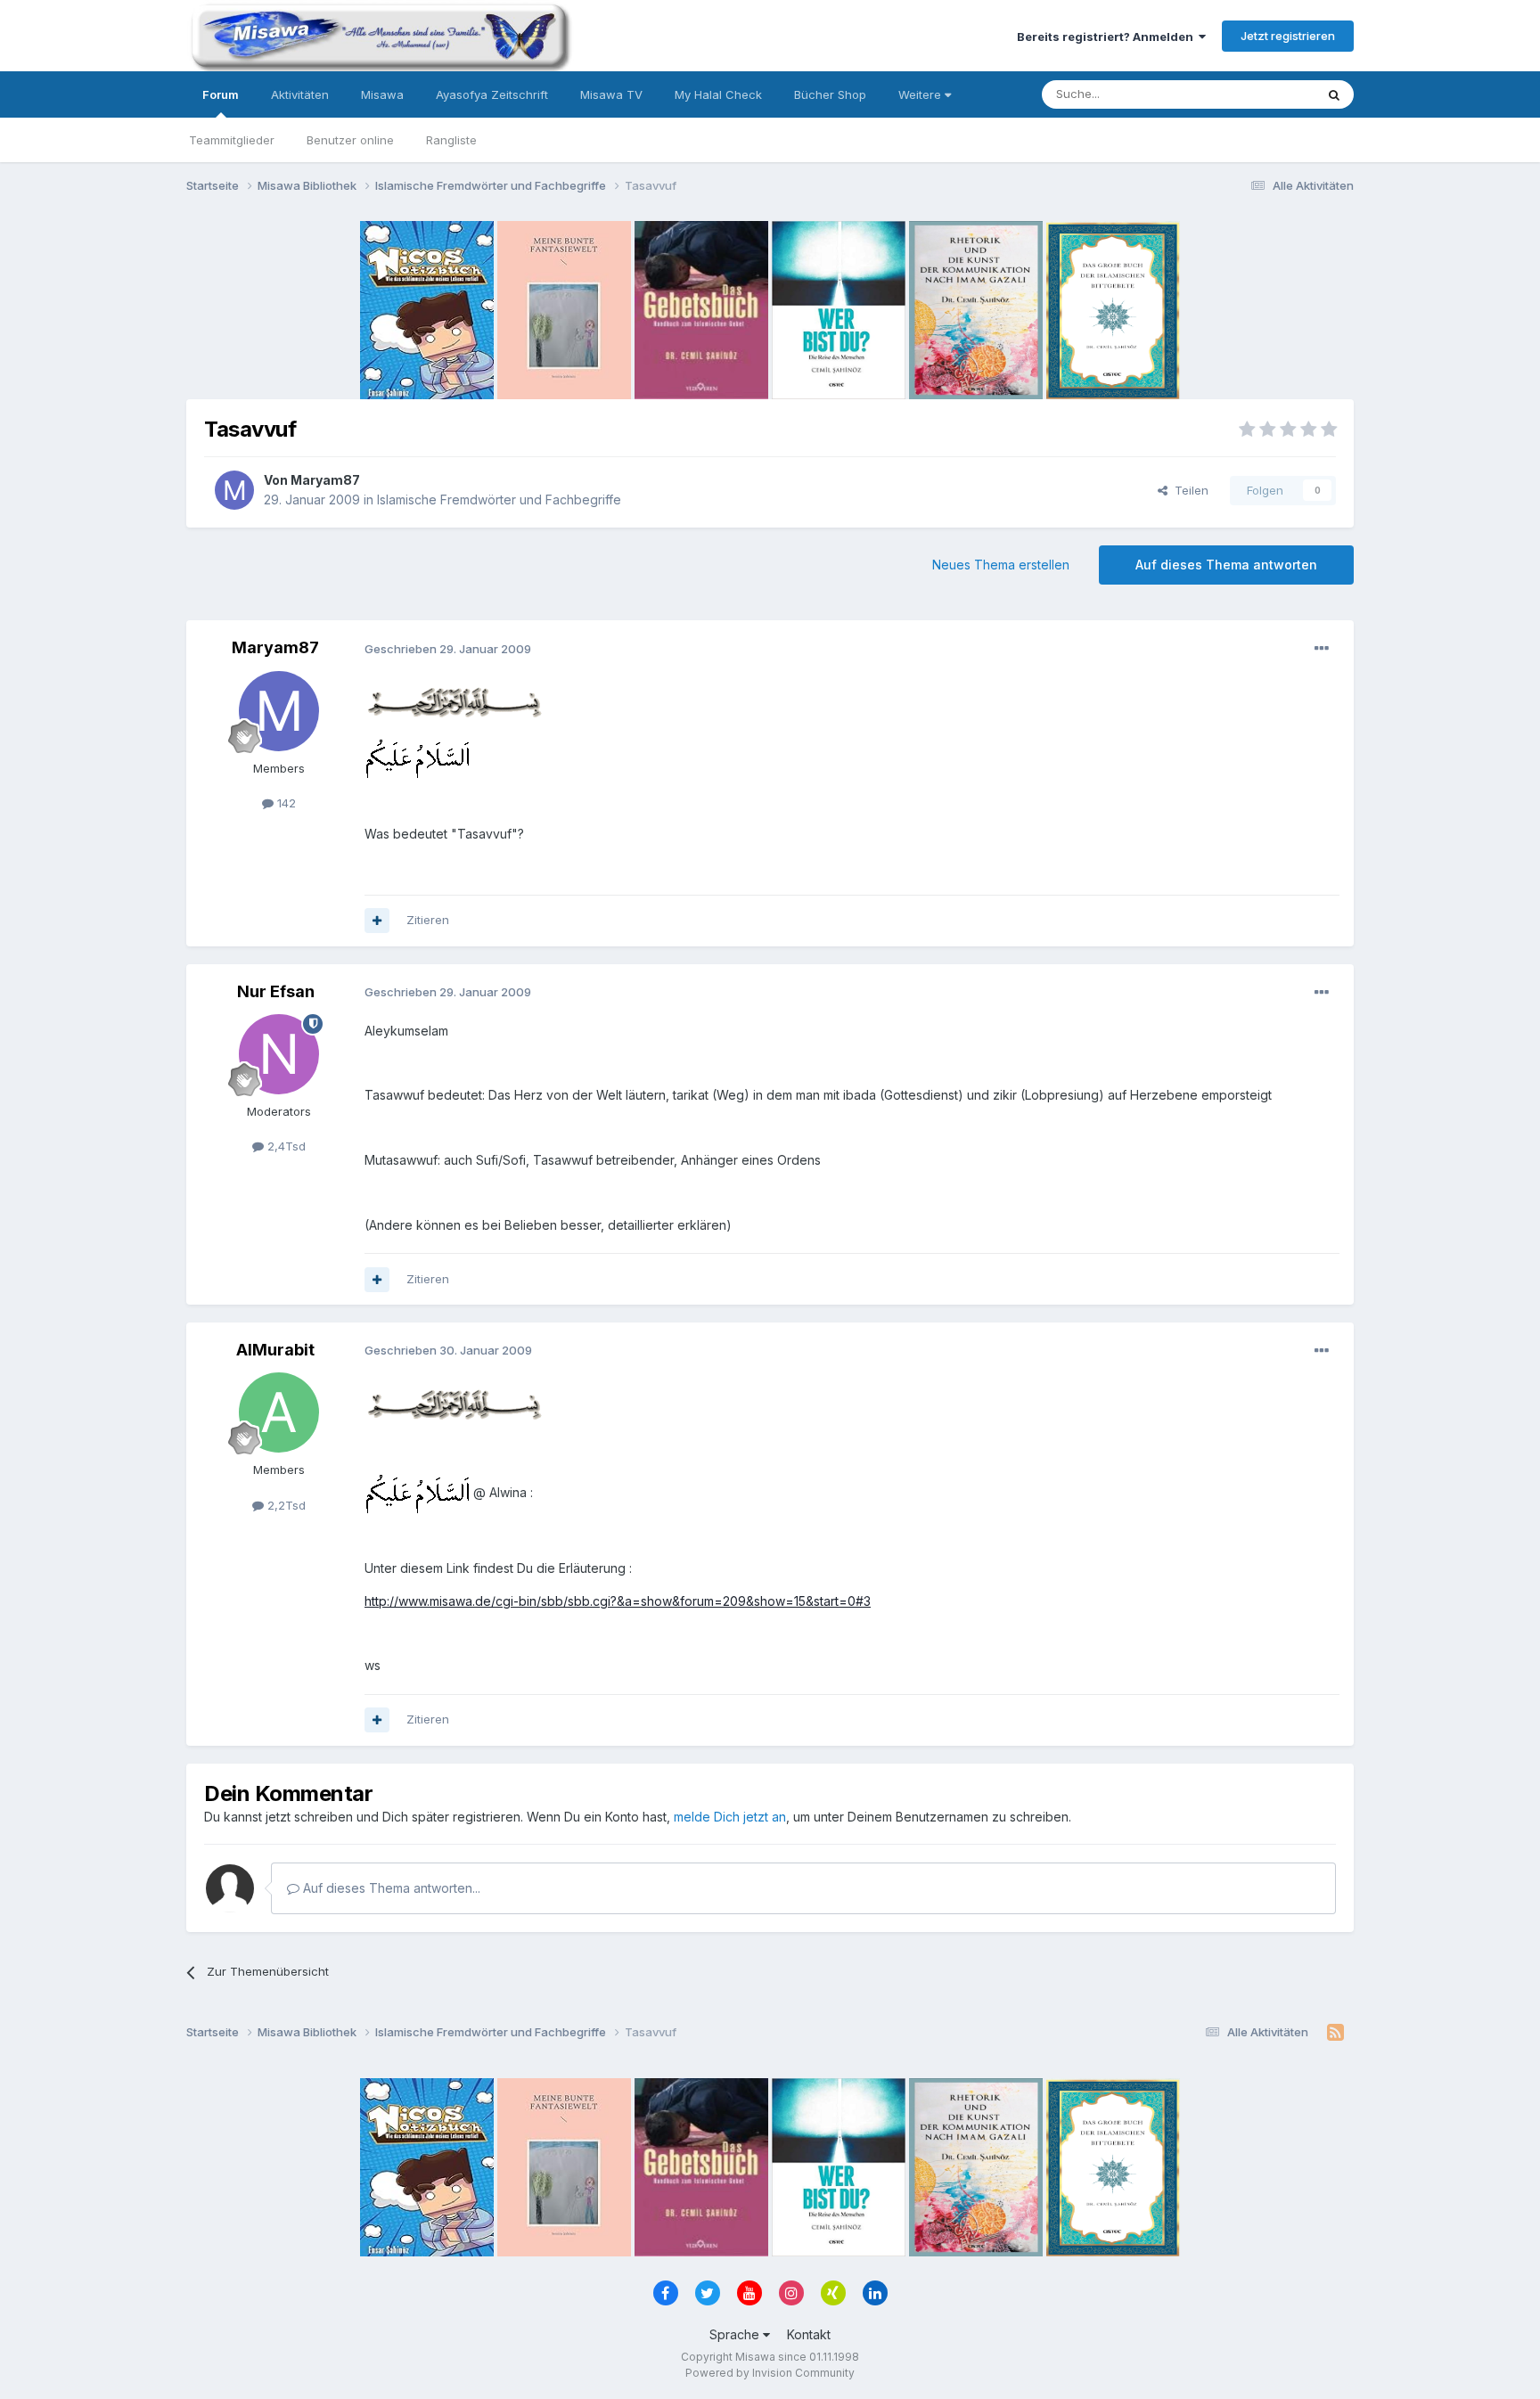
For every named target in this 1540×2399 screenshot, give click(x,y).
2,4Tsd (285, 1146)
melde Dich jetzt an (730, 1817)
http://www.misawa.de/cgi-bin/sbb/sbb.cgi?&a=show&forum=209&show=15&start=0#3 (618, 1601)
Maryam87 (325, 480)
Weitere (922, 94)
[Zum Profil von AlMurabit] (279, 1412)
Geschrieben (448, 649)
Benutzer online (350, 140)
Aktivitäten (300, 94)
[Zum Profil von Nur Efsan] (279, 1054)
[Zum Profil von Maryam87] (234, 490)
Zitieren (428, 920)
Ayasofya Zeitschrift (492, 94)
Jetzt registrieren (1288, 36)
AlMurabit (275, 1350)
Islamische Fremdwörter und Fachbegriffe (499, 499)
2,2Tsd (285, 1505)
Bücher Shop (830, 94)
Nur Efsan (276, 991)
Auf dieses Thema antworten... (390, 1888)
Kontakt (809, 2334)
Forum (221, 94)
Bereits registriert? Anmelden (1108, 37)
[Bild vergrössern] (454, 701)
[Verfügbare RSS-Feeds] (1335, 2033)
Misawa (382, 94)
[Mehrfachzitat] (377, 921)
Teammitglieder (232, 140)
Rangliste (451, 140)
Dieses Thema (1252, 94)
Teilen (1188, 490)
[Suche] (1334, 94)
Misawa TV (611, 94)
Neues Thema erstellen (1001, 565)
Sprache (736, 2334)
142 (285, 803)
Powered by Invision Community (770, 2373)
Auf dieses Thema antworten (1226, 565)
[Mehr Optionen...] (1322, 649)
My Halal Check (718, 94)
